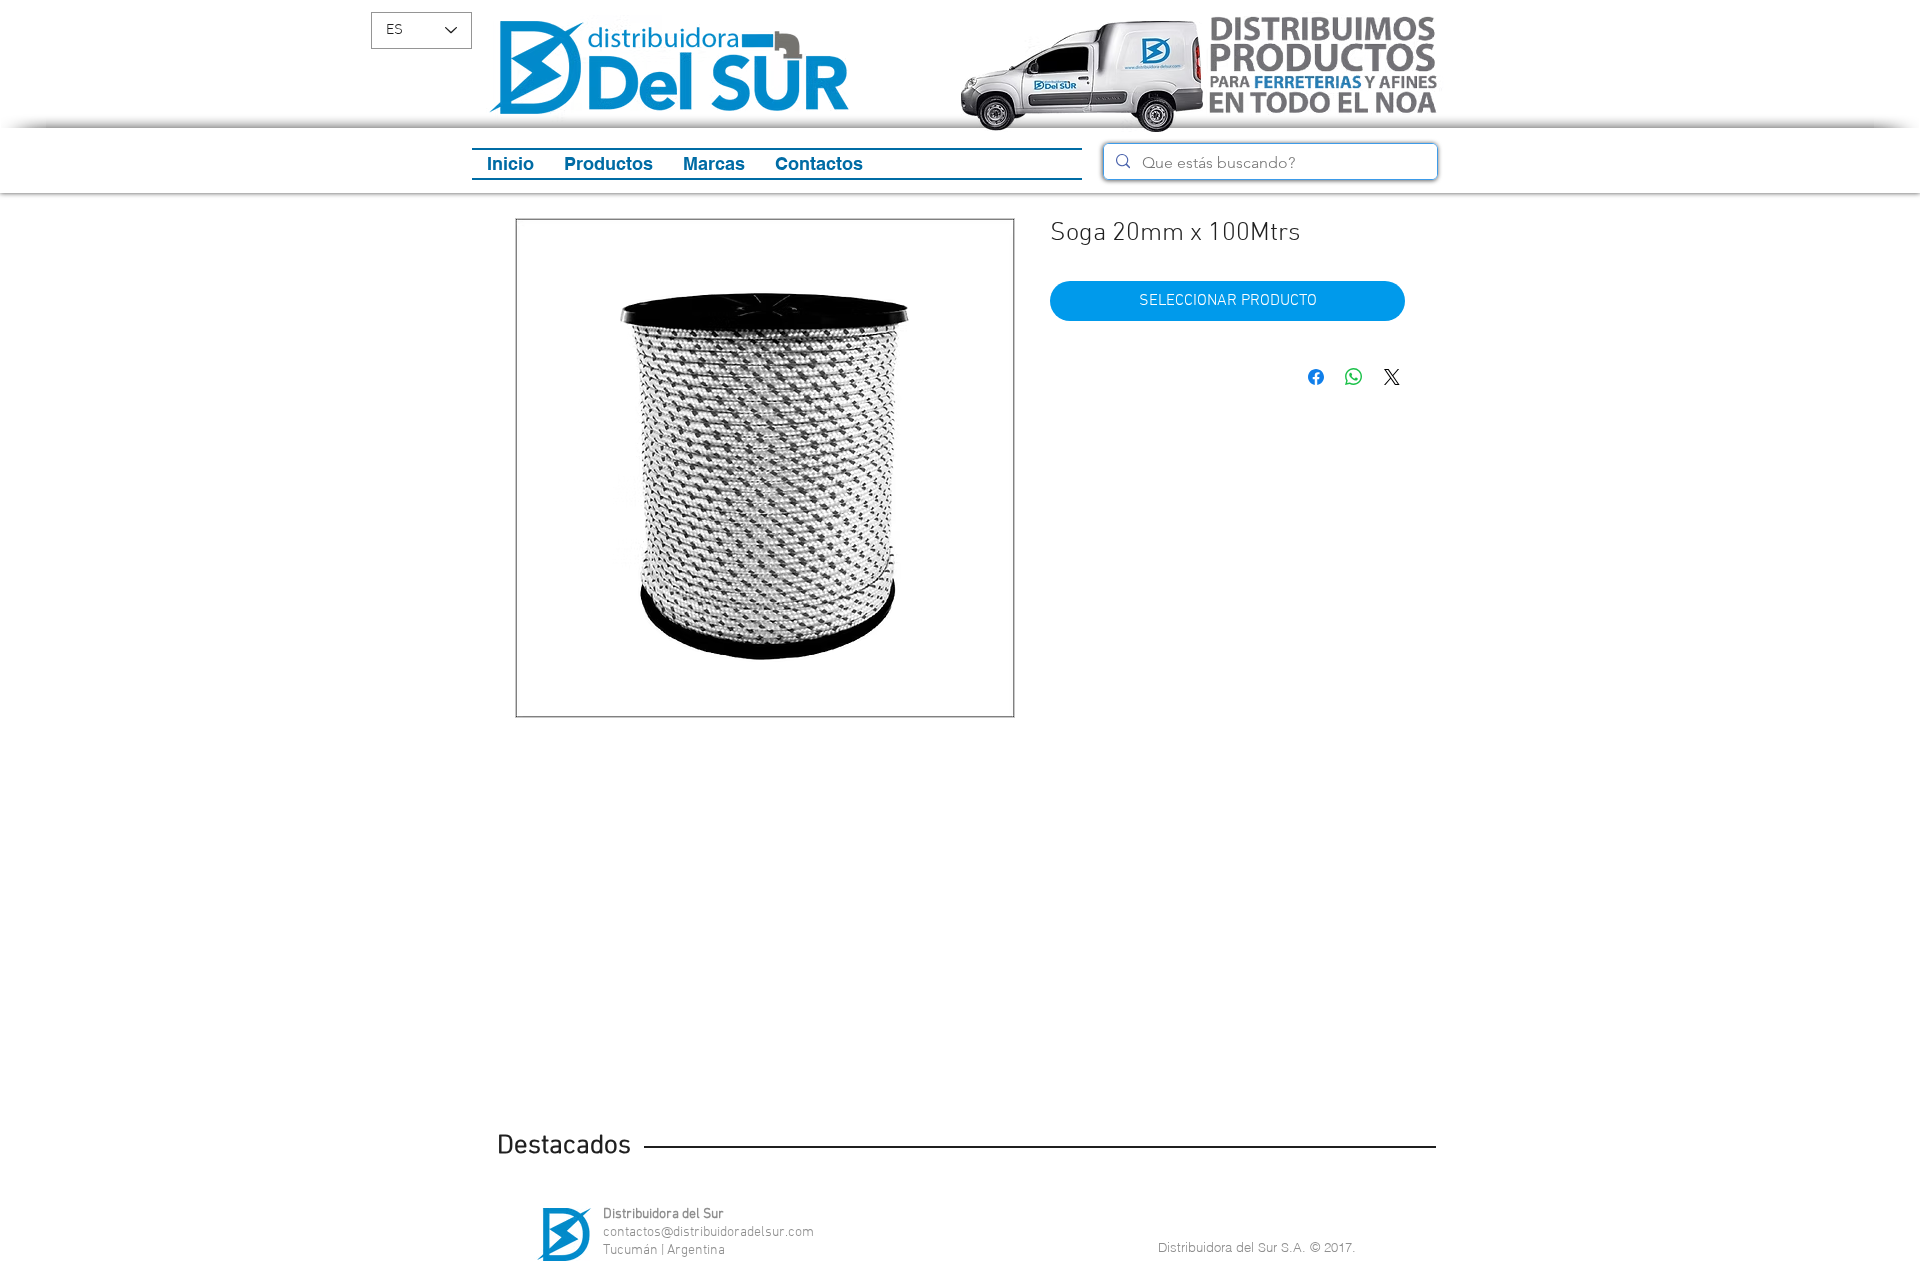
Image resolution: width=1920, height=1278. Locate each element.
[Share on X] (1392, 377)
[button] (608, 164)
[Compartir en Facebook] (1316, 377)
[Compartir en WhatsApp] (1354, 377)
